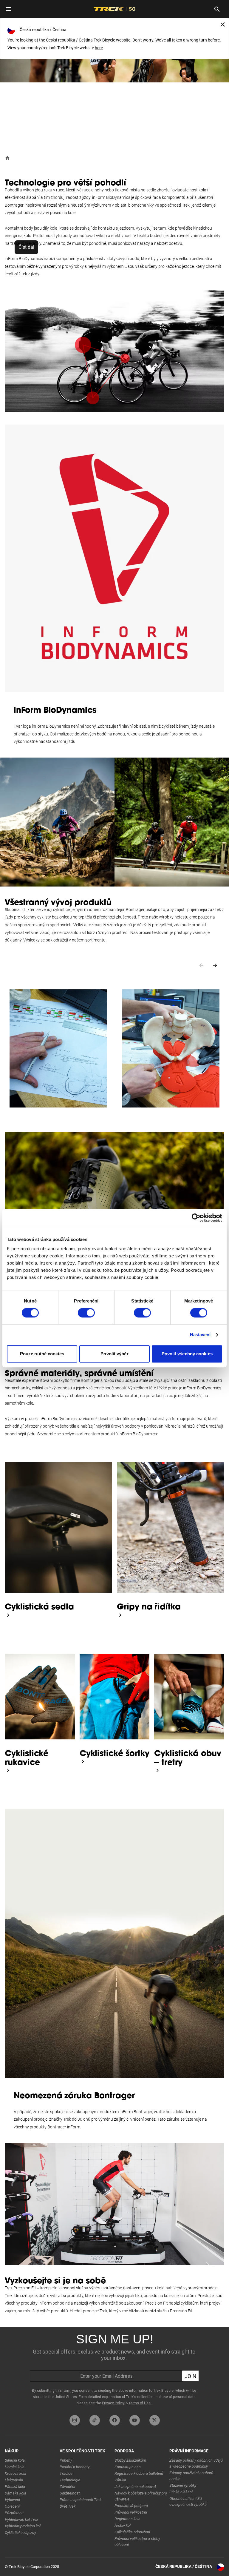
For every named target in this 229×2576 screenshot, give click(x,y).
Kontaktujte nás (128, 2467)
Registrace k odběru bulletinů (139, 2473)
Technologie (70, 2480)
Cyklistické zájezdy (20, 2533)
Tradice (66, 2473)
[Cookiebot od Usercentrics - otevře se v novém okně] (196, 1218)
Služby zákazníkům (130, 2460)
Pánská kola (15, 2487)
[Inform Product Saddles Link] (8, 1615)
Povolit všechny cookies (187, 1354)
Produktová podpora (131, 2506)
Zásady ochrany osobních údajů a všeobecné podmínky (196, 2463)
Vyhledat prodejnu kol (23, 2526)
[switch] (86, 1313)
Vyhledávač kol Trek (21, 2519)
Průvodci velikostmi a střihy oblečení (137, 2542)
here (99, 48)
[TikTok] (95, 2420)
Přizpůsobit (14, 2513)
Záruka (120, 2480)
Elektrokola (14, 2480)
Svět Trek (68, 2506)
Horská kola (15, 2467)
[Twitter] (155, 2420)
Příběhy (66, 2460)
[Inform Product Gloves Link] (8, 1770)
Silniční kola (15, 2460)
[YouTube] (135, 2420)
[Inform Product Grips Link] (120, 1615)
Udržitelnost (70, 2493)
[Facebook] (115, 2420)
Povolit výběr (114, 1354)
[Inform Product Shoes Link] (157, 1770)
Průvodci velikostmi (131, 2512)
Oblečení (12, 2506)
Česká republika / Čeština (184, 2566)
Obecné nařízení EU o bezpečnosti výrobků (188, 2501)
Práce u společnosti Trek (81, 2500)
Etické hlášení (181, 2492)
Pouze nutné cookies (42, 1354)
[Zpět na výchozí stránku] (7, 158)
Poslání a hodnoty (75, 2467)
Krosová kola (16, 2473)
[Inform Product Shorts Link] (83, 1761)
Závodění (67, 2487)
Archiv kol (123, 2525)
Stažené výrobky (183, 2485)
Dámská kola (16, 2493)
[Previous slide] (201, 965)
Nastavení (200, 1335)
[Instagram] (75, 2420)
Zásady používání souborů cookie (191, 2476)
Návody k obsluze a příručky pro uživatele (141, 2496)
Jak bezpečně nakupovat (135, 2487)
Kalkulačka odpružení (132, 2532)
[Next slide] (215, 965)
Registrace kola (127, 2519)
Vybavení (12, 2500)
